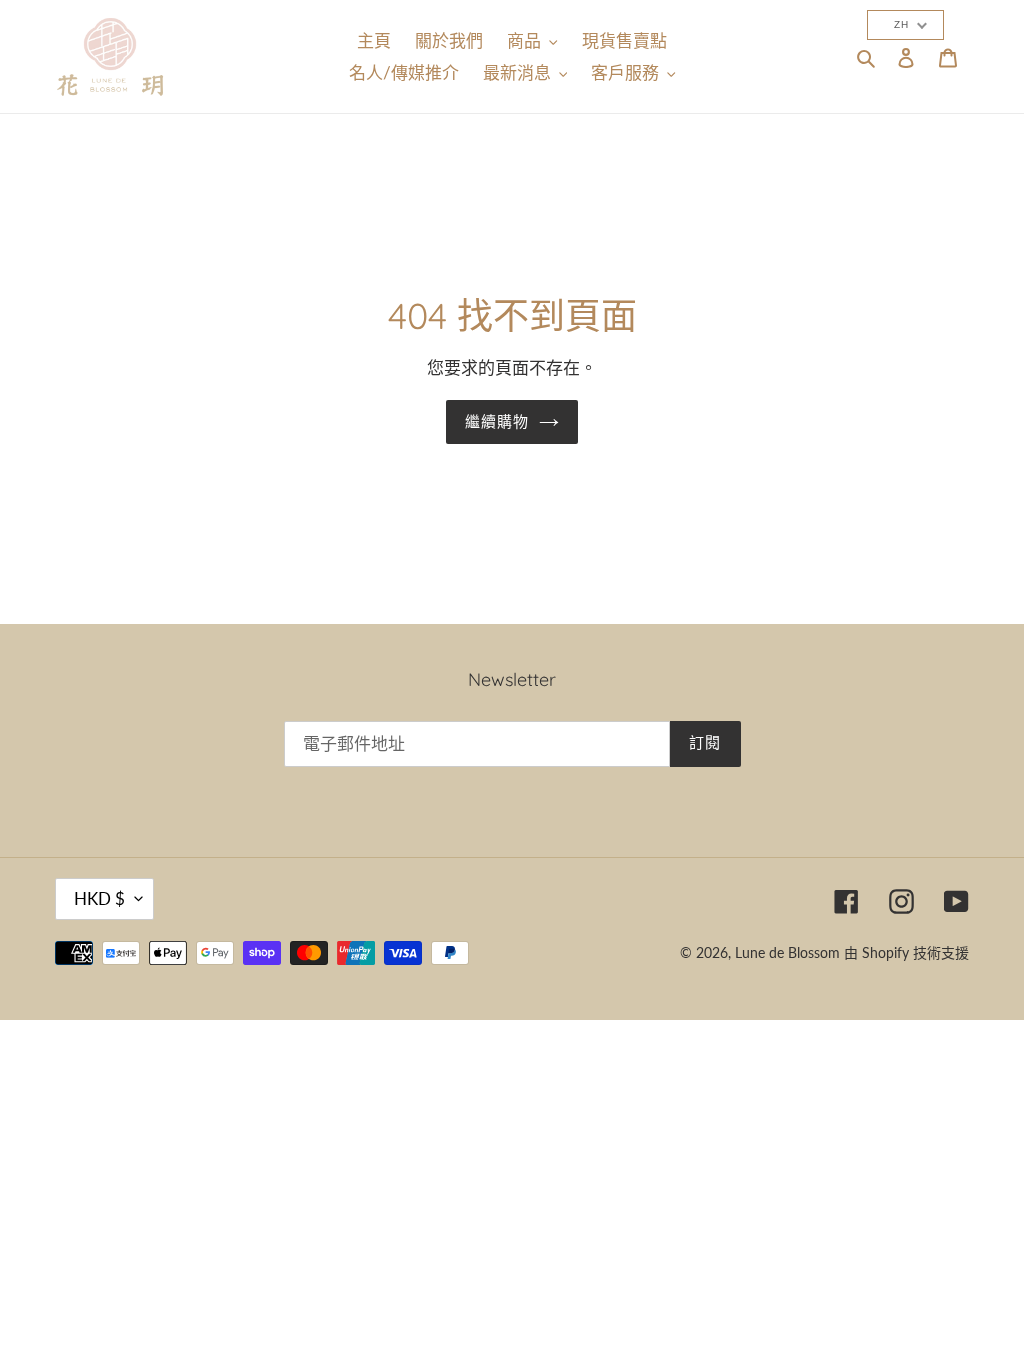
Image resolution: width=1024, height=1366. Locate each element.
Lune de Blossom (787, 952)
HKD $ (99, 898)
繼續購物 (497, 421)
